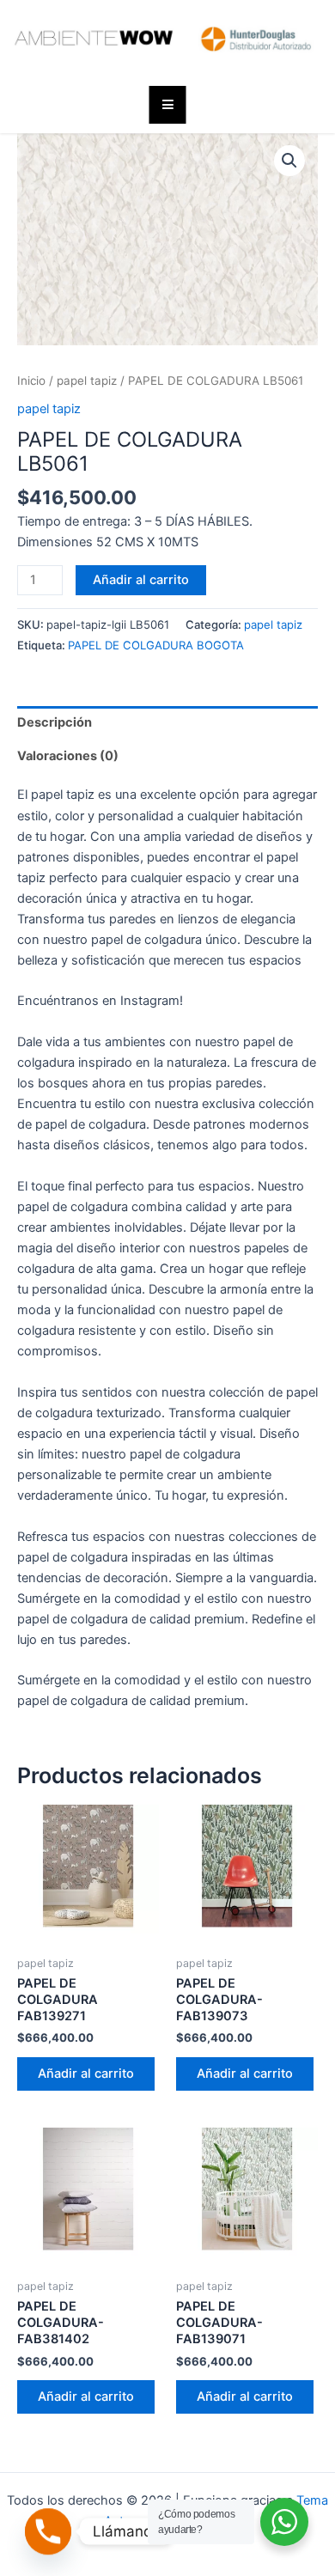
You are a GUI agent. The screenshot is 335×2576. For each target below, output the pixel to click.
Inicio (31, 381)
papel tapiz (87, 381)
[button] (289, 161)
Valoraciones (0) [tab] (68, 756)
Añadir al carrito (141, 580)
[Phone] (48, 2531)
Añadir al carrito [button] (86, 2074)
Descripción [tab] (55, 722)
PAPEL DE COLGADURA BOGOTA (156, 645)
